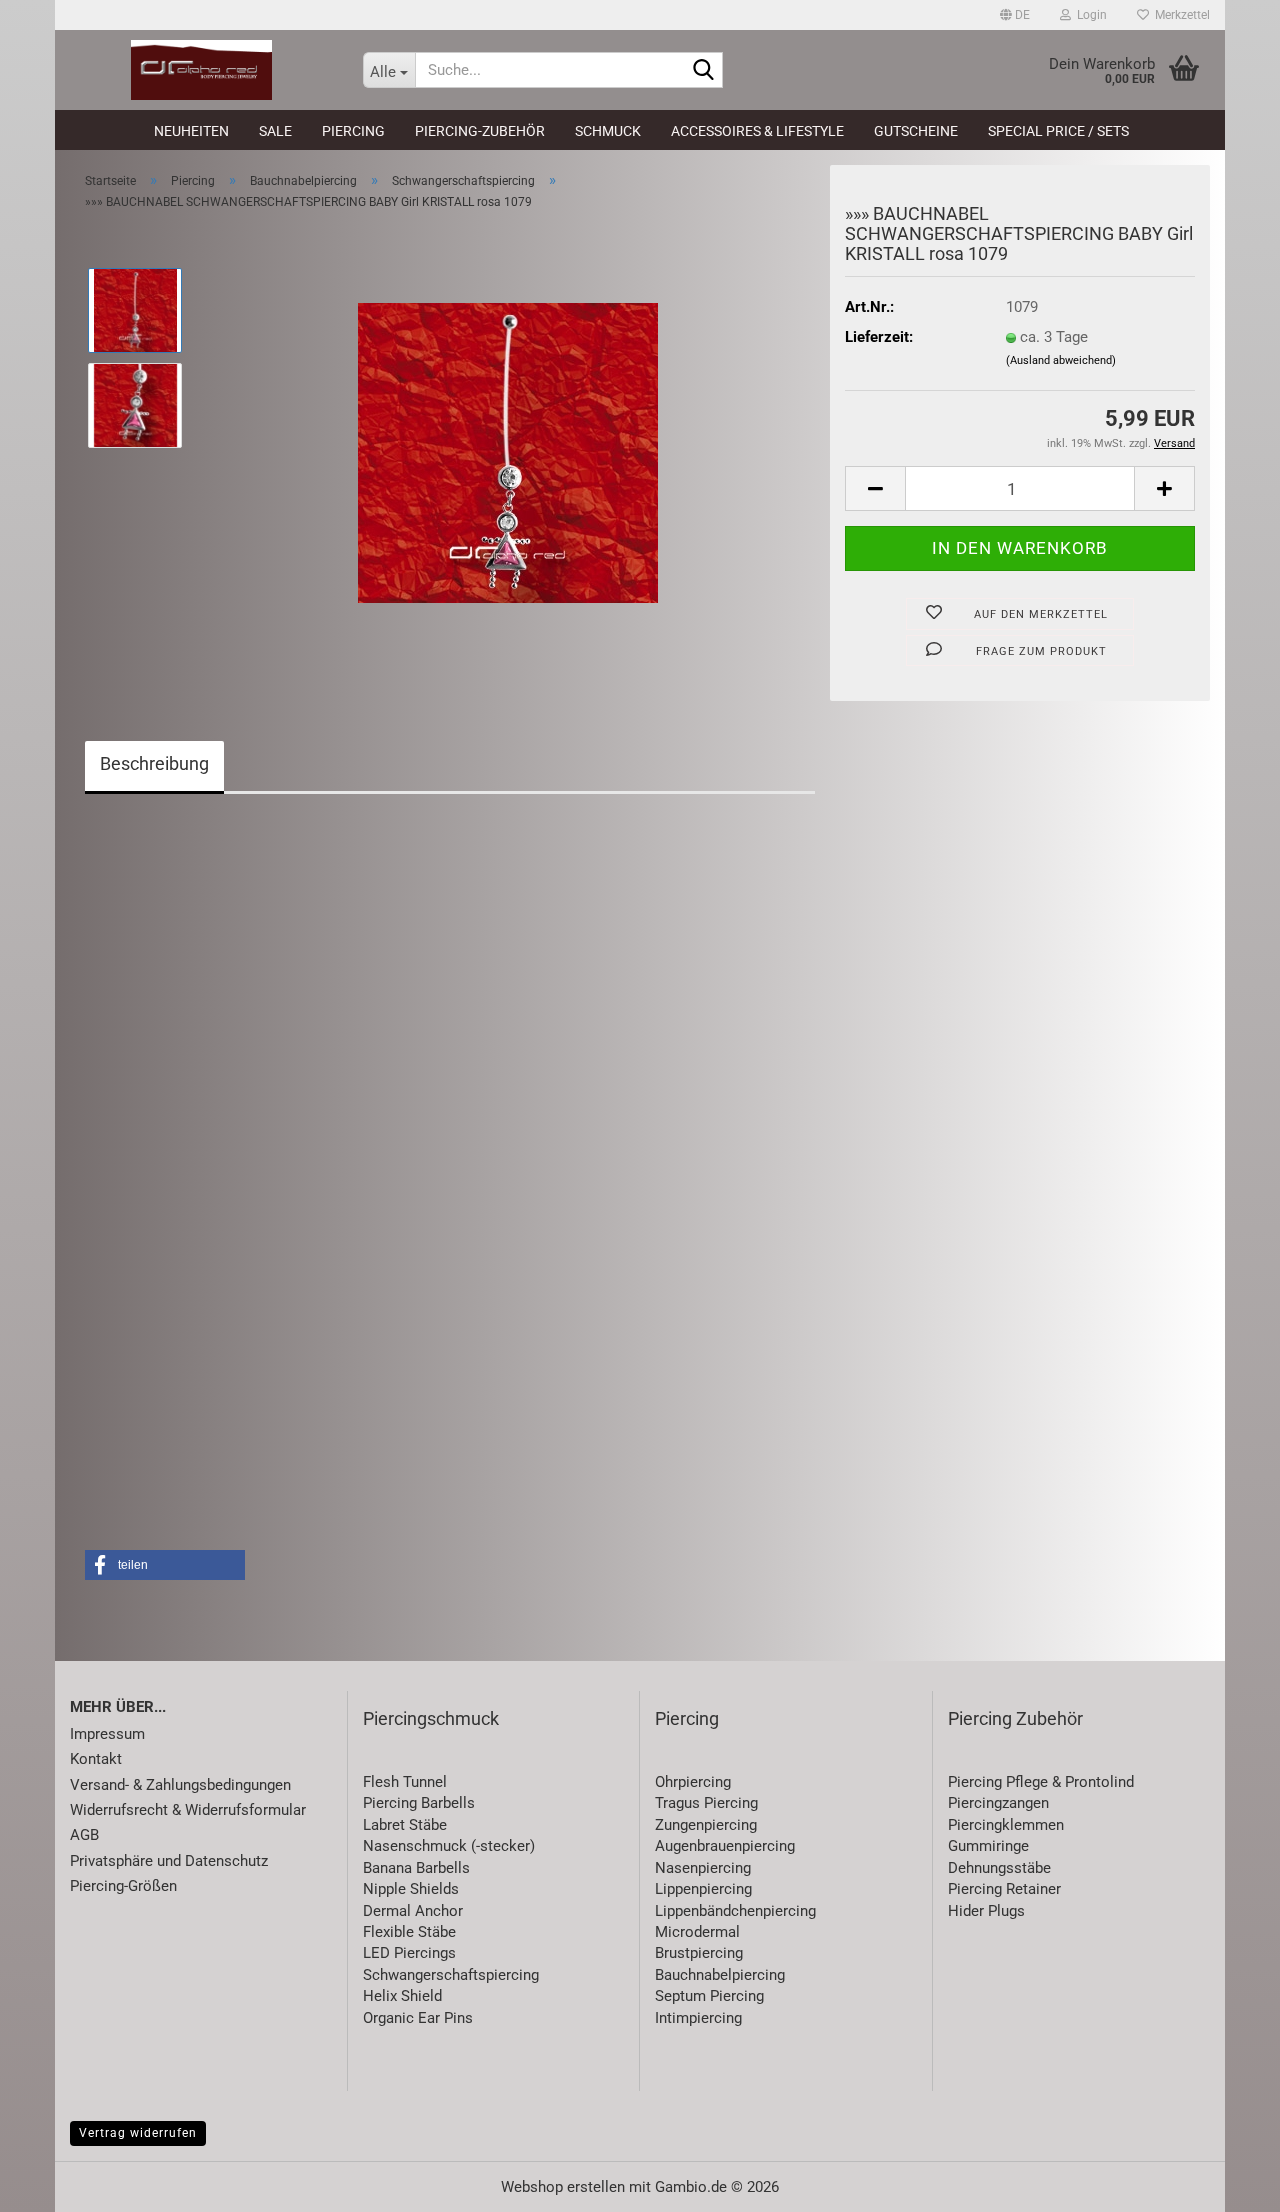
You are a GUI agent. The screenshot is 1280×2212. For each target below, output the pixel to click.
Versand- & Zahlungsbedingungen (180, 1785)
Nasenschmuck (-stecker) (449, 1846)
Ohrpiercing (693, 1782)
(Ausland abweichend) (1061, 360)
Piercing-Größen (123, 1886)
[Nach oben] (1225, 2182)
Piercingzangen (998, 1803)
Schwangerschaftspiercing (451, 1975)
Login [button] (1089, 15)
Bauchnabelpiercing (720, 1975)
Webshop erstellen (563, 2187)
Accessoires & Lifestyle (757, 131)
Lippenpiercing (703, 1889)
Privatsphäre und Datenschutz (169, 1861)
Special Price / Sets (1058, 131)
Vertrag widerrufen (138, 2133)
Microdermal (697, 1932)
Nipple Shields (411, 1889)
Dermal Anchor (413, 1911)
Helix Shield (402, 1996)
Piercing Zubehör (1015, 1718)
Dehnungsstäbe (999, 1868)
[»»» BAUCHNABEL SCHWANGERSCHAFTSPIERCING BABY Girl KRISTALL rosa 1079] (508, 452)
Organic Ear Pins (418, 2018)
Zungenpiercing (706, 1825)
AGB (84, 1835)
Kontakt (96, 1759)
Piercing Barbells (419, 1803)
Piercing (353, 131)
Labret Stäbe (405, 1825)
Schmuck (608, 131)
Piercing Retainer (1004, 1889)
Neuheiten (191, 131)
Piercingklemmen (1006, 1825)
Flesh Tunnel (405, 1782)
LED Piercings (409, 1953)
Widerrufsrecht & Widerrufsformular (188, 1810)
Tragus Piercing (706, 1803)
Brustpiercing (699, 1953)
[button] (1015, 15)
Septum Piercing (709, 1996)
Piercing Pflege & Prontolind (1041, 1782)
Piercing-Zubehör (480, 131)
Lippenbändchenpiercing (735, 1911)
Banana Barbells (416, 1868)
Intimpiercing (698, 2018)
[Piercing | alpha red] (201, 70)
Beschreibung (154, 763)
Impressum (107, 1734)
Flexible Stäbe (409, 1932)
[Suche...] (704, 71)
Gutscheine (916, 131)
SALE (275, 131)
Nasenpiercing (703, 1868)
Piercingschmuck (431, 1718)
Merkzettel (1179, 15)
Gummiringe (988, 1846)
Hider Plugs (986, 1911)
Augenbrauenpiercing (725, 1846)
